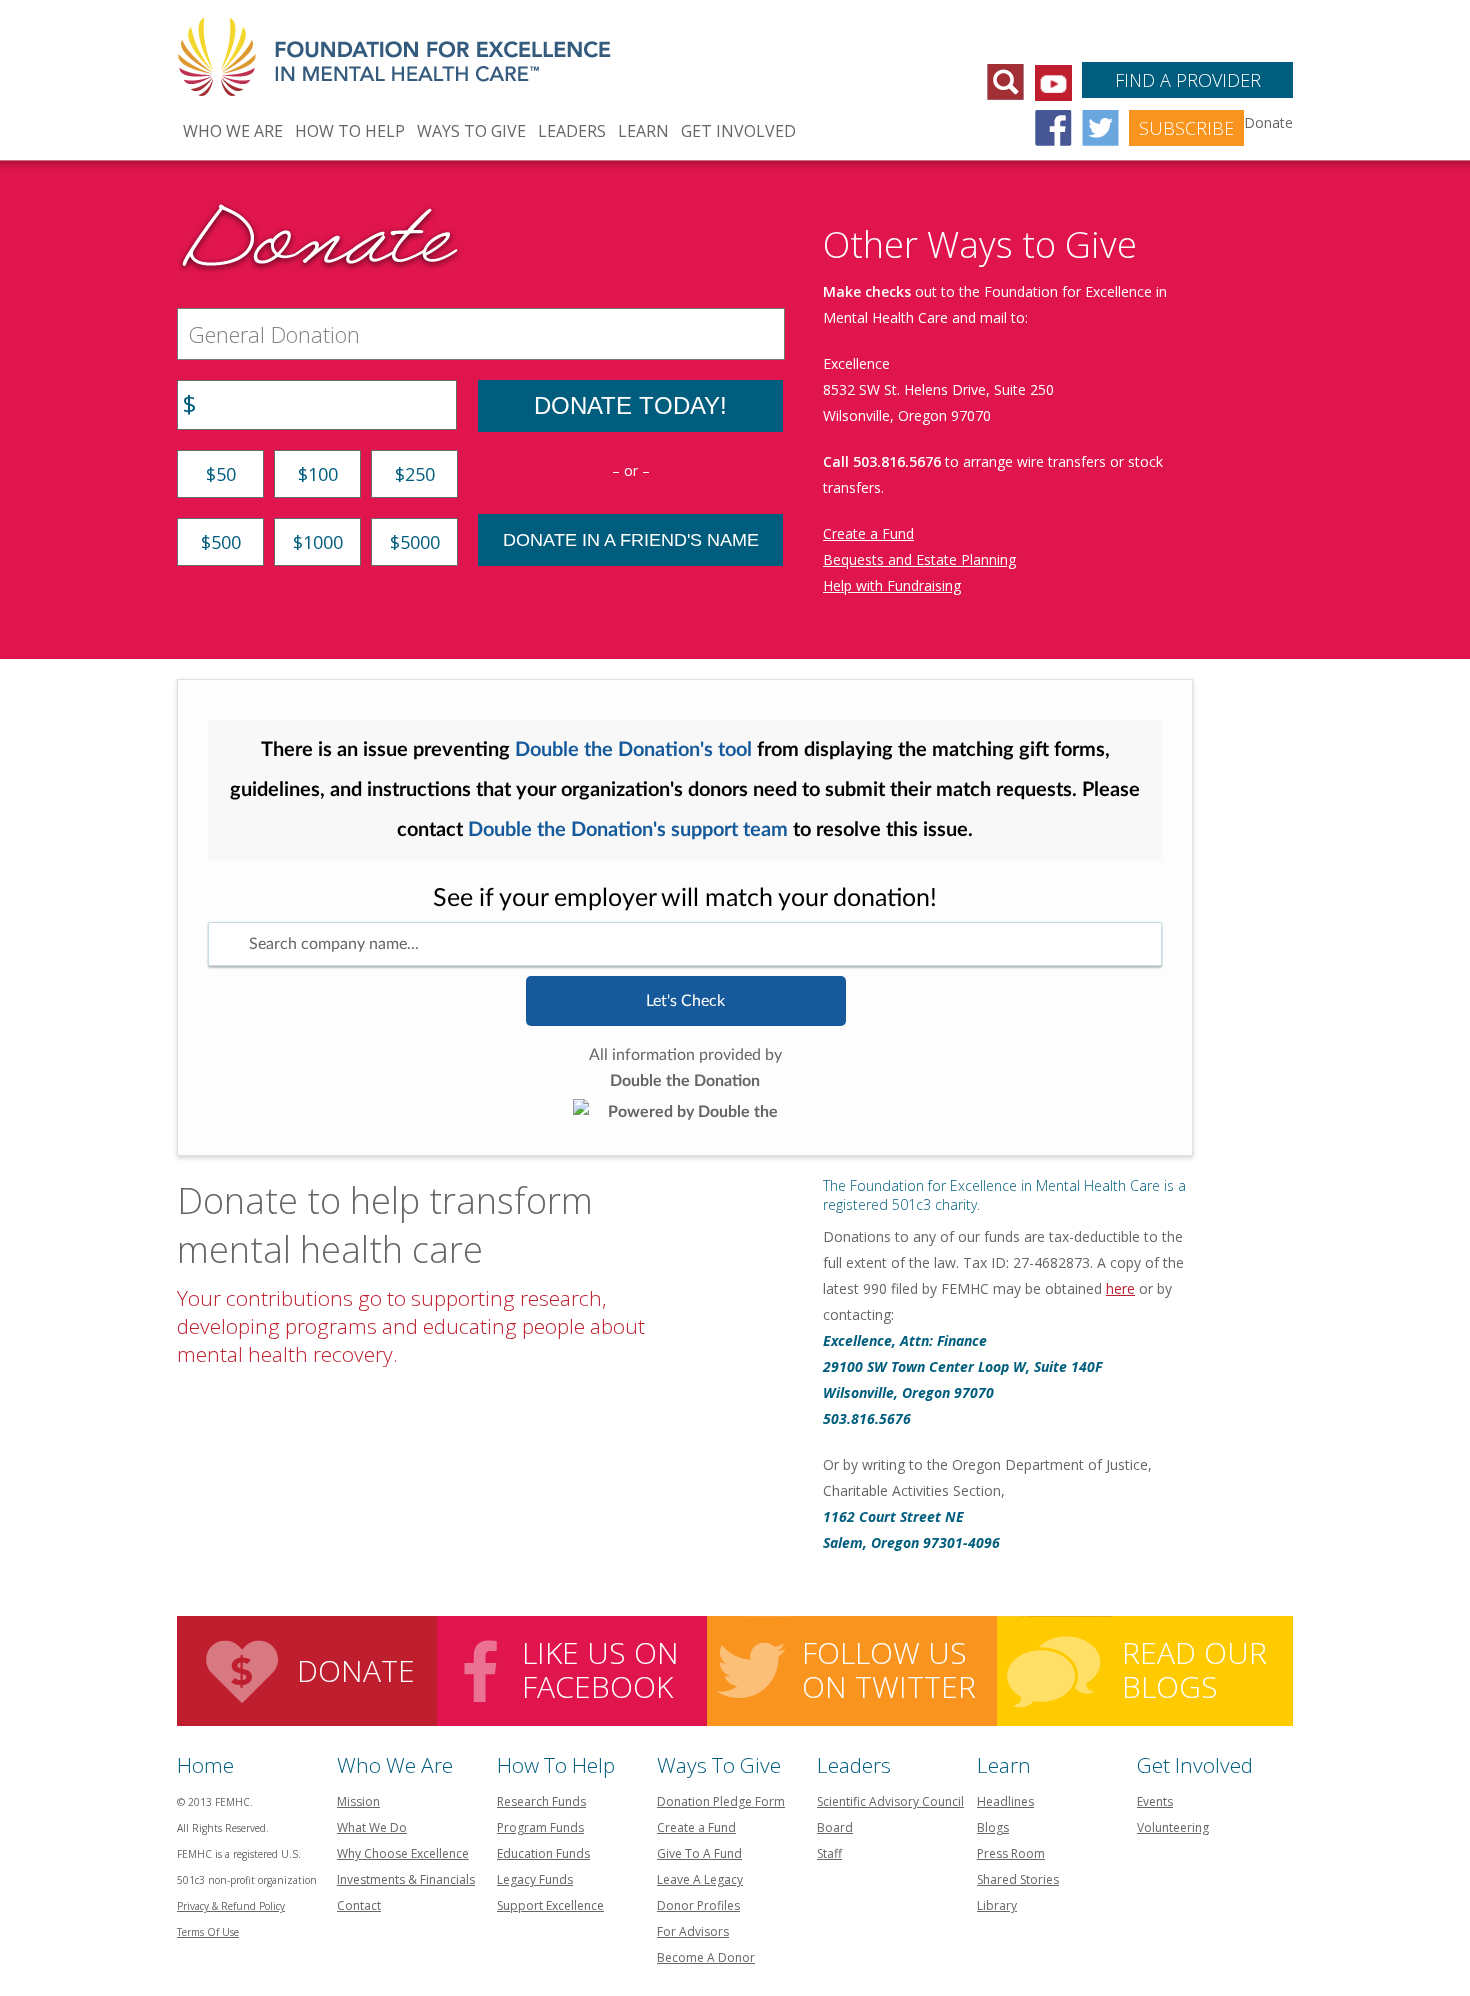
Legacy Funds (535, 1879)
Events (1155, 1801)
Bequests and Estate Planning (919, 559)
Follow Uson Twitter (889, 1669)
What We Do (372, 1827)
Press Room (1011, 1853)
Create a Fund (868, 533)
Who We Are (233, 131)
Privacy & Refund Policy (231, 1906)
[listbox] (685, 944)
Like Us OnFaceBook (600, 1669)
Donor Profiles (698, 1905)
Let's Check (685, 1001)
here (1120, 1288)
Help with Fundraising (892, 585)
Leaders (572, 131)
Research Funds (541, 1801)
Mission (358, 1801)
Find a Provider (1188, 80)
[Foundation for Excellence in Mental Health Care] (397, 46)
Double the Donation (685, 1081)
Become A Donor (706, 1957)
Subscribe (1186, 128)
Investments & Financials (406, 1879)
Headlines (1005, 1801)
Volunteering (1173, 1827)
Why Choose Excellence (403, 1853)
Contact (359, 1905)
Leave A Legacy (700, 1879)
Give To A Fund (699, 1853)
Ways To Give (471, 131)
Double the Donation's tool (633, 750)
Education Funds (543, 1853)
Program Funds (540, 1827)
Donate (356, 1670)
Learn (643, 131)
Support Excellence (550, 1905)
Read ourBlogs (1194, 1669)
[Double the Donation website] (685, 1109)
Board (835, 1827)
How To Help (350, 131)
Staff (829, 1853)
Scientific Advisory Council (890, 1801)
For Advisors (693, 1931)
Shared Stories (1018, 1879)
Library (997, 1905)
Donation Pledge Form (721, 1801)
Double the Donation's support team (628, 830)
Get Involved (738, 131)
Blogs (993, 1827)
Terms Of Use (208, 1932)
